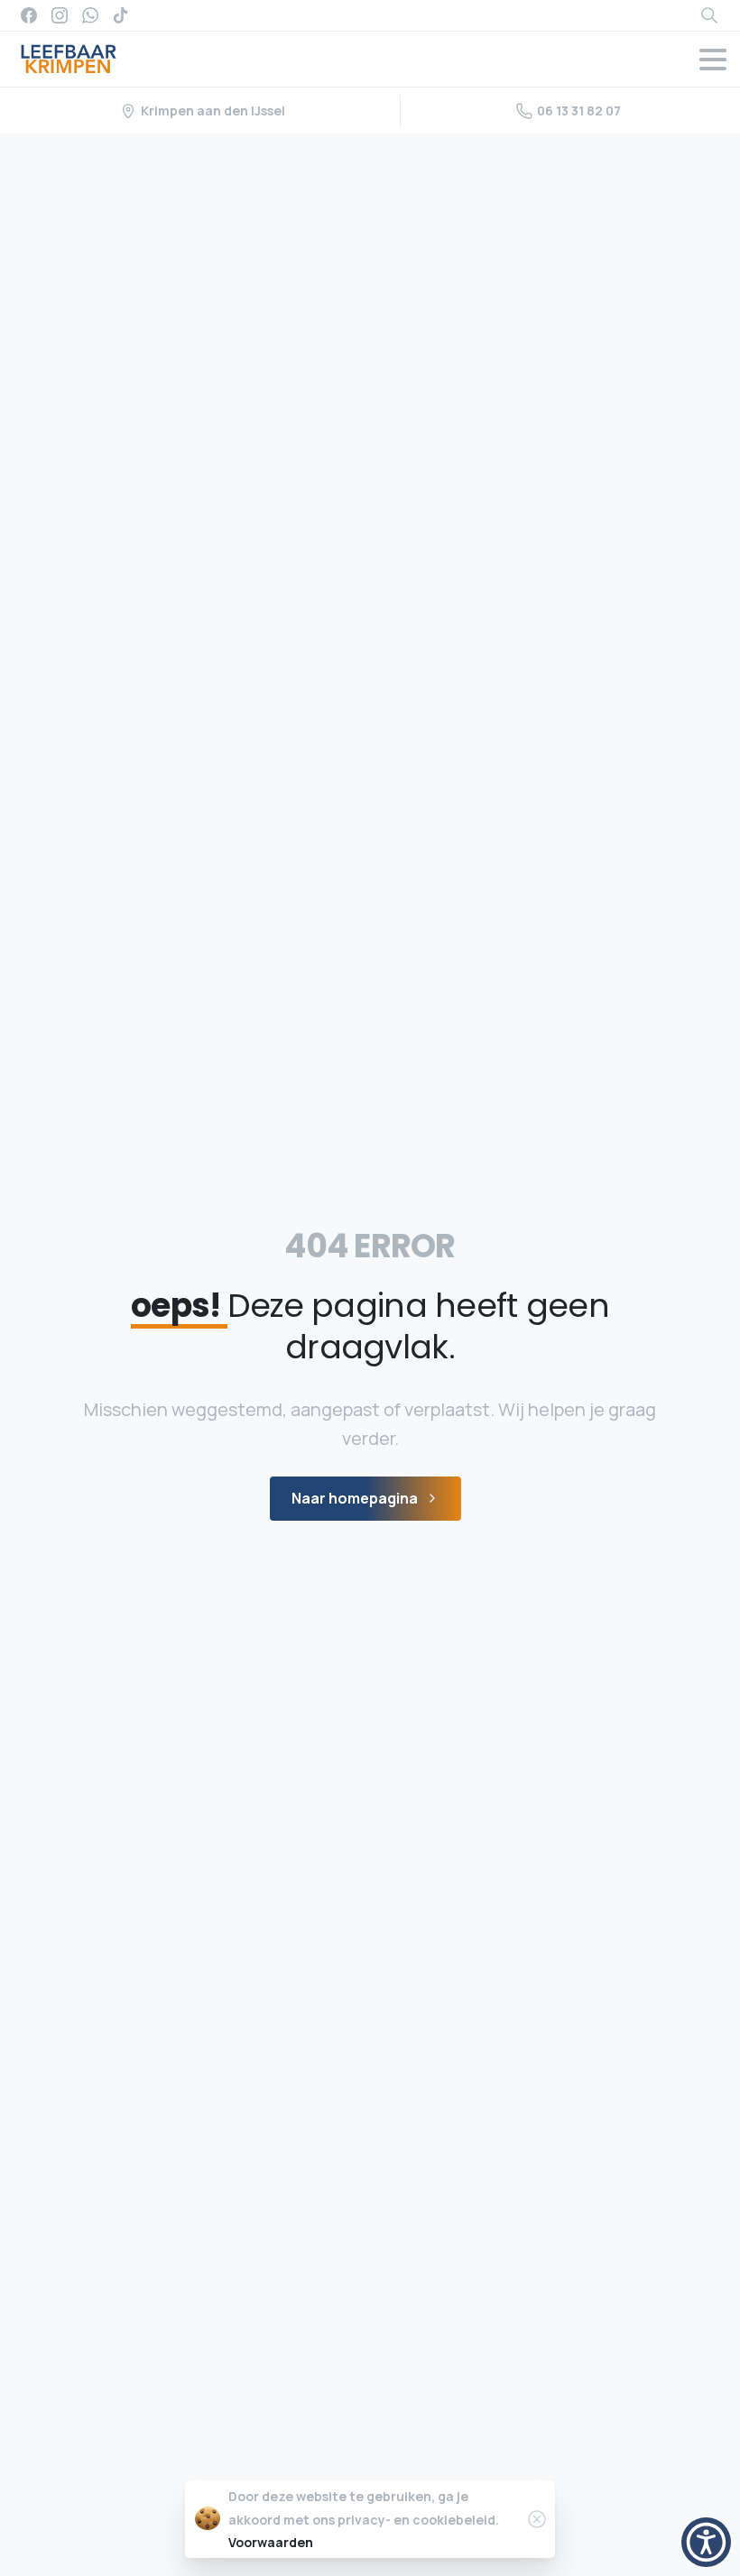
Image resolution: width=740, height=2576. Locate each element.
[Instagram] (60, 15)
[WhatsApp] (90, 15)
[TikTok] (121, 15)
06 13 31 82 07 (579, 110)
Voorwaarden (271, 2542)
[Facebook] (29, 15)
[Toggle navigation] (713, 60)
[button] (706, 2542)
